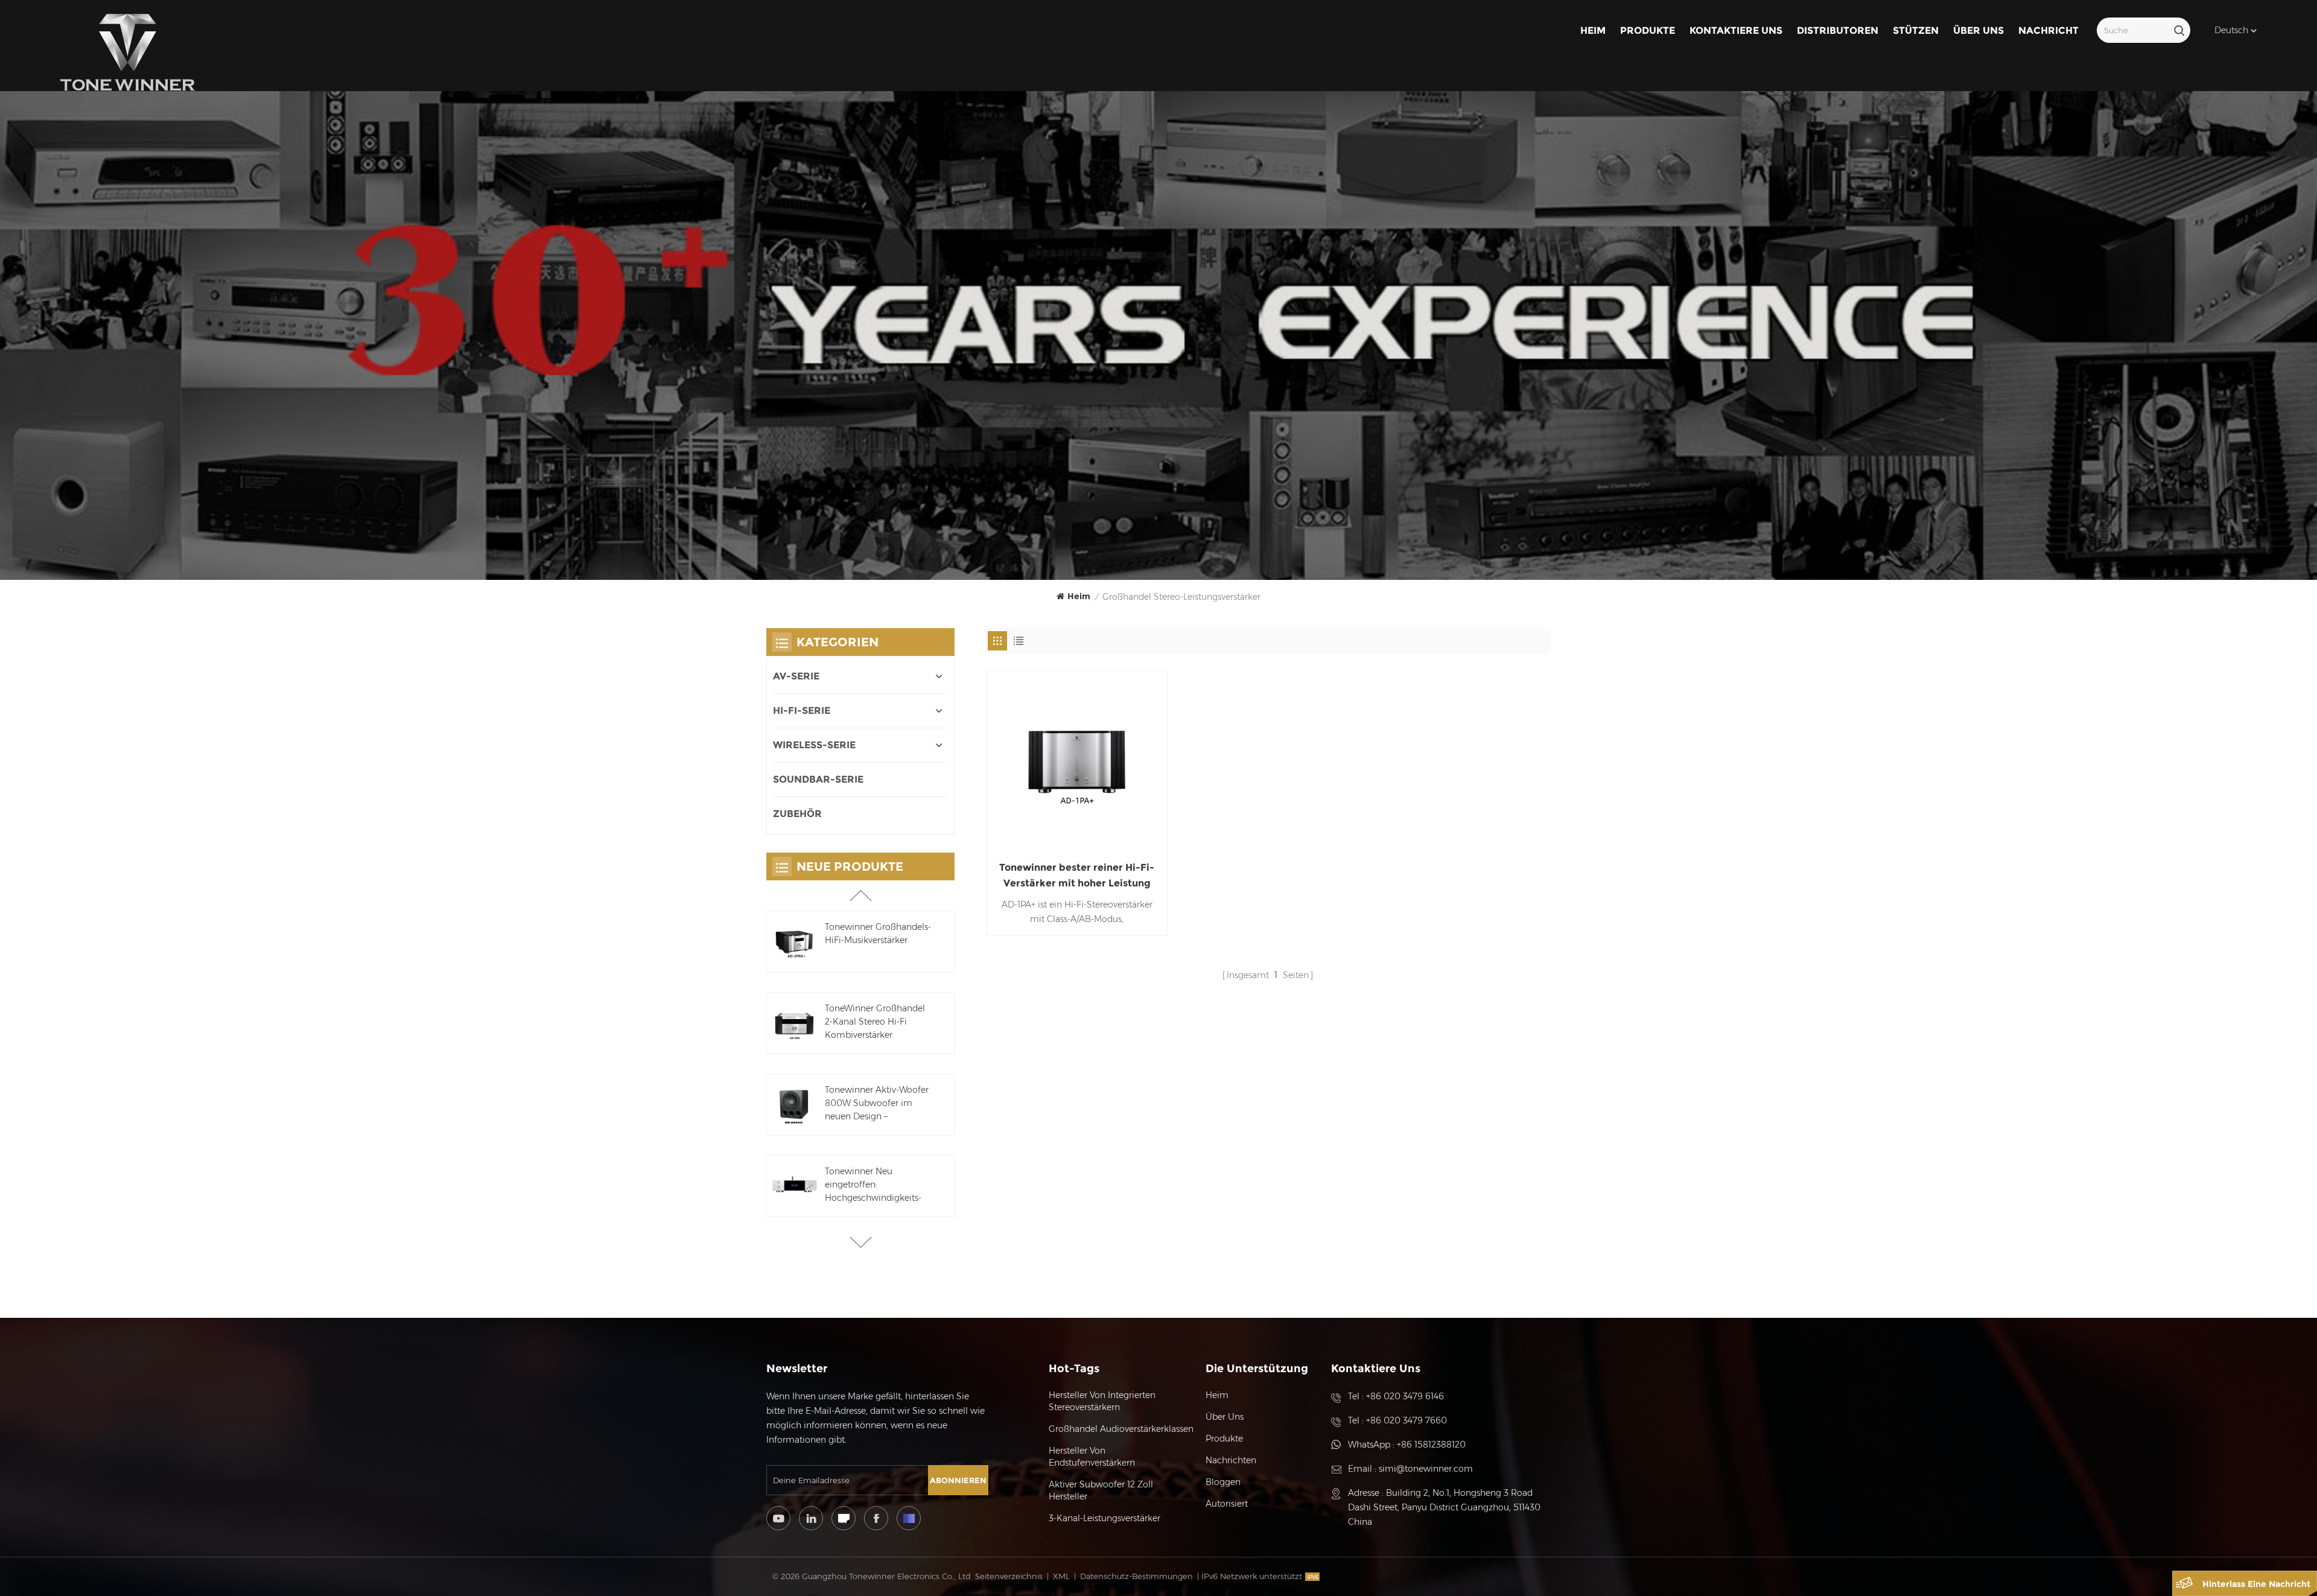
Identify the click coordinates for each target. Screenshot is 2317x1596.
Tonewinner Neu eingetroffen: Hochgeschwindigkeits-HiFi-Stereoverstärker (873, 1185)
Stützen (1916, 30)
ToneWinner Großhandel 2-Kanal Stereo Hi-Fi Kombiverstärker (875, 1022)
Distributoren (1838, 30)
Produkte (1648, 30)
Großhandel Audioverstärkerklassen (1121, 1429)
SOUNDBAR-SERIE (818, 779)
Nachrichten (1231, 1460)
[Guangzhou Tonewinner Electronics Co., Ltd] (128, 52)
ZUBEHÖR (797, 814)
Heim (1593, 30)
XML (1061, 1576)
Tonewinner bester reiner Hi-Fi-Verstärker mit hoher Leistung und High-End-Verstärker (1077, 876)
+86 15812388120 (1431, 1445)
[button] (861, 1242)
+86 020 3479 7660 (1406, 1420)
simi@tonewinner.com (1426, 1469)
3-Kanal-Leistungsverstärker (1104, 1518)
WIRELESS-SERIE (814, 745)
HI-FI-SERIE (802, 711)
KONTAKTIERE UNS (1736, 30)
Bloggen (1223, 1482)
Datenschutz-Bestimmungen (1136, 1576)
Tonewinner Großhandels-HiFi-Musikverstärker (878, 933)
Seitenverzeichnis (1009, 1576)
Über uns (1979, 30)
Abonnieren (958, 1480)
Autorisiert (1227, 1504)
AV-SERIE (796, 676)
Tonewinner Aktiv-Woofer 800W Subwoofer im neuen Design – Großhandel (877, 1104)
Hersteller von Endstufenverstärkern (1092, 1457)
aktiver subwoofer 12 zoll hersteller (1101, 1490)
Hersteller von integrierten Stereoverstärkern (1102, 1401)
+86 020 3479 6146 (1405, 1396)
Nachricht (2048, 30)
